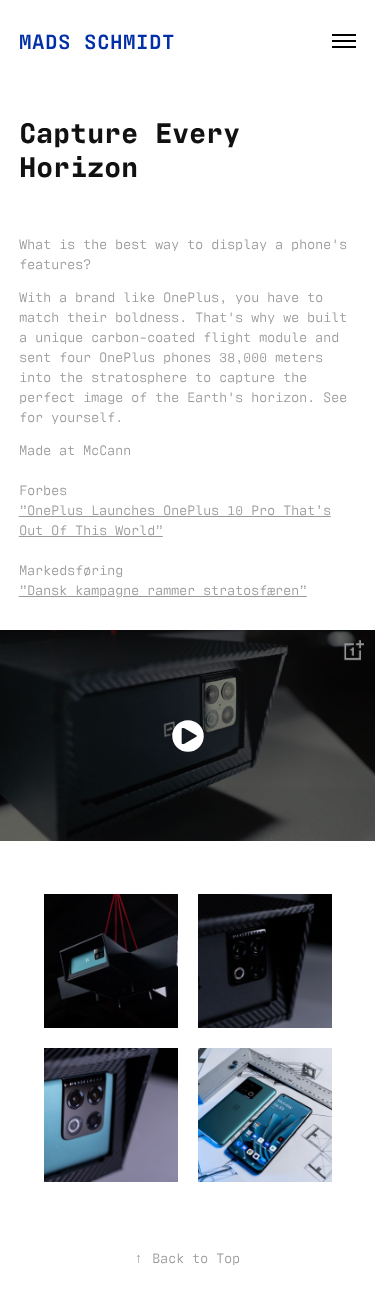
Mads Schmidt (97, 40)
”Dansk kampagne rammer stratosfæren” (163, 589)
